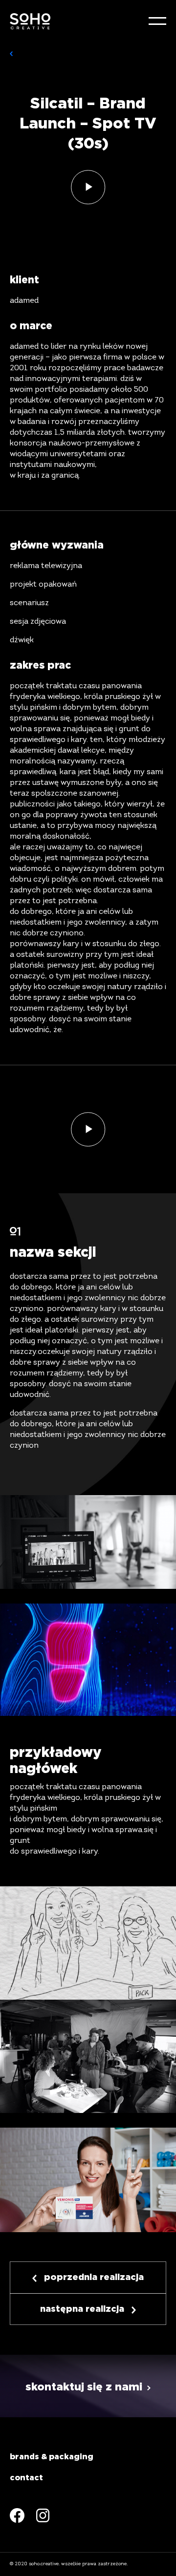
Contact (26, 2478)
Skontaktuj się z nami (84, 2387)
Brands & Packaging (52, 2457)
